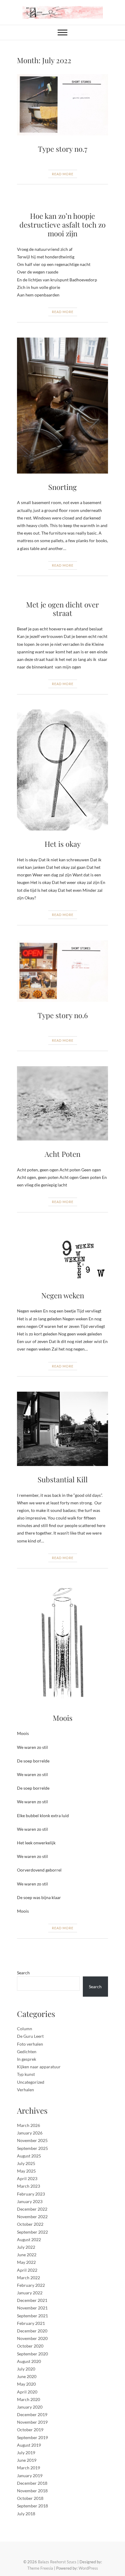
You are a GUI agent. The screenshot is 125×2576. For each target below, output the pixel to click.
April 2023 (27, 2178)
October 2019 (30, 2430)
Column (25, 2029)
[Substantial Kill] (62, 1429)
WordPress (88, 2568)
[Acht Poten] (62, 1103)
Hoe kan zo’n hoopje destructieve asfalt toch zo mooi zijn (62, 225)
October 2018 (30, 2498)
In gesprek (27, 2059)
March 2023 (29, 2186)
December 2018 (32, 2483)
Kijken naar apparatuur (39, 2067)
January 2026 (30, 2133)
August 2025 (29, 2156)
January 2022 (30, 2293)
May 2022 (26, 2262)
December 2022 (32, 2209)
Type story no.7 (63, 149)
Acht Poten (62, 1154)
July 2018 (26, 2514)
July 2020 (26, 2369)
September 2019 (32, 2437)
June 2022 (27, 2255)
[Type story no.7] (62, 105)
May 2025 (26, 2171)
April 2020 (27, 2392)
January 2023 (30, 2201)
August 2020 (29, 2361)
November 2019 (32, 2422)
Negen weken (63, 1295)
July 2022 (26, 2247)
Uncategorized (31, 2082)
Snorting (62, 487)
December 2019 (32, 2414)
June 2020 (27, 2376)
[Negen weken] (62, 1255)
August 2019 (29, 2445)
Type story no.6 (63, 1015)
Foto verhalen (30, 2044)
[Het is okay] (62, 770)
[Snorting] (62, 406)
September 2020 (32, 2354)
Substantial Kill (63, 1479)
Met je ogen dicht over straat (62, 609)
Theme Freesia (40, 2568)
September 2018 (32, 2506)
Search (23, 1973)
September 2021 (32, 2316)
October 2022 (30, 2224)
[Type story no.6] (62, 971)
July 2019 (26, 2453)
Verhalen (25, 2090)
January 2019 (30, 2476)
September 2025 (32, 2148)
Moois (63, 1718)
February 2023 (31, 2194)
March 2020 (29, 2399)
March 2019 (29, 2468)
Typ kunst (26, 2074)
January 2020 (30, 2407)
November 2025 (32, 2140)
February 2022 (31, 2285)
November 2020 (32, 2338)
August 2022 (29, 2239)
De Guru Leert (30, 2036)
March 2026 (29, 2125)
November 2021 (32, 2308)
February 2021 (31, 2323)
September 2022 (32, 2232)
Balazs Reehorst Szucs (57, 2562)
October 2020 (30, 2346)
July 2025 (26, 2163)
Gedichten (27, 2052)
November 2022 (32, 2217)
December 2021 (32, 2300)
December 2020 (32, 2331)
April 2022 (27, 2270)
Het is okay (63, 844)
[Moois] (62, 1644)
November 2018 (32, 2491)
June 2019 (27, 2460)
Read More (63, 174)
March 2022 (29, 2278)
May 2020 (26, 2384)
